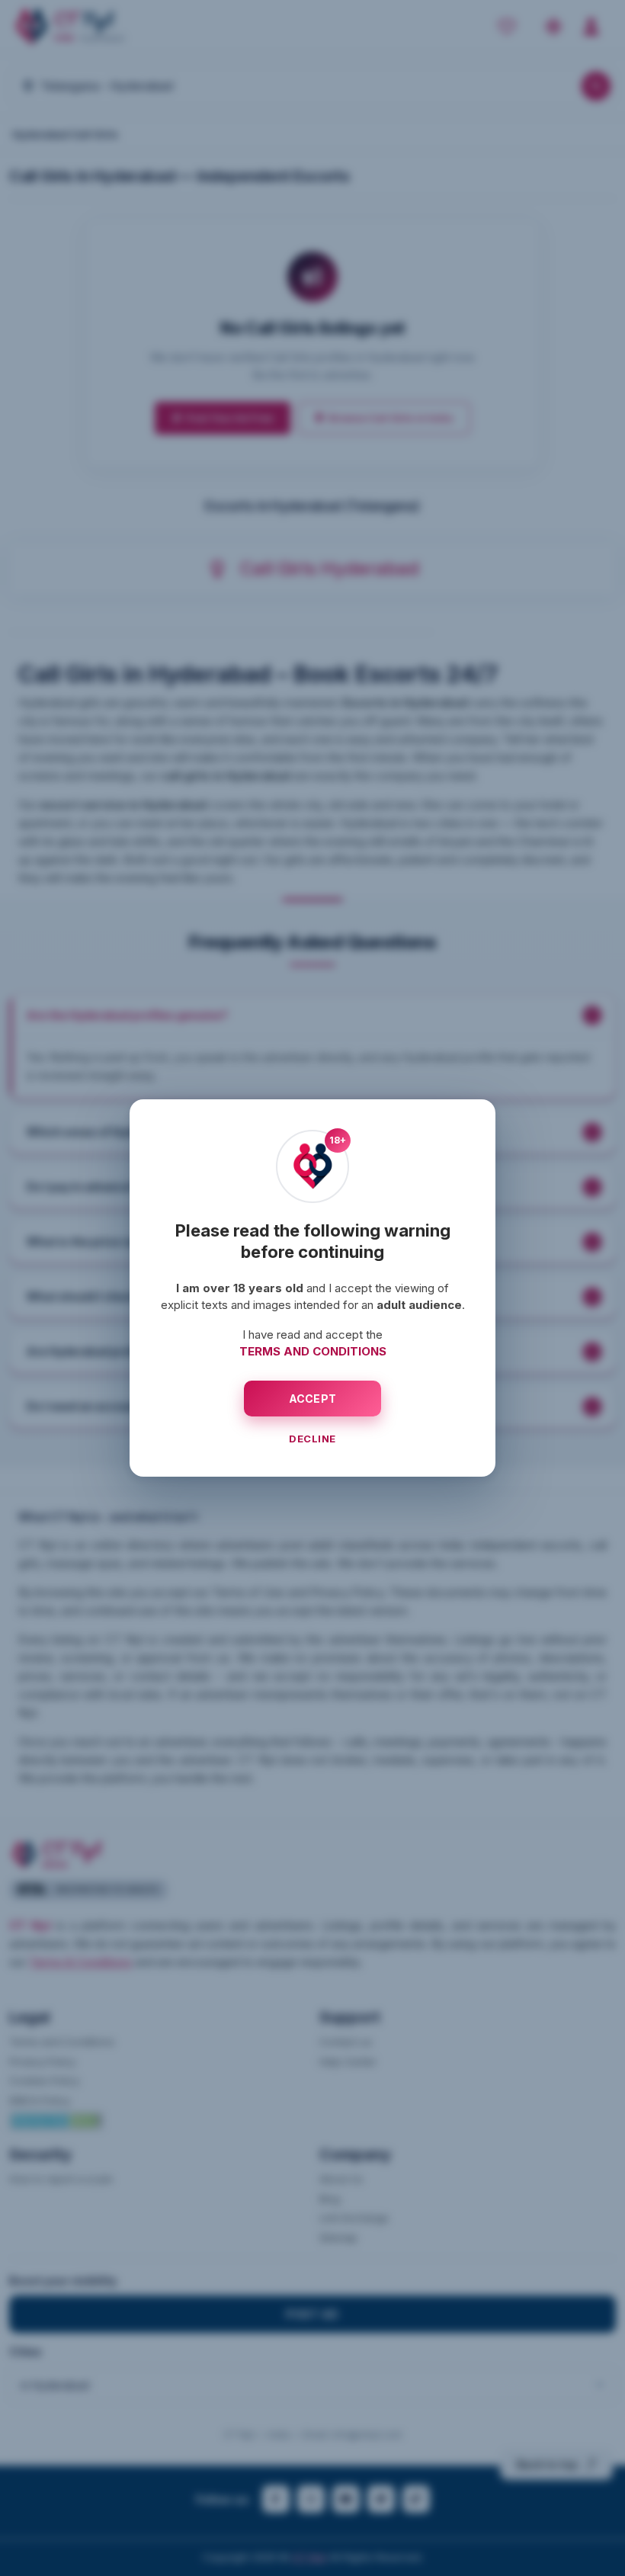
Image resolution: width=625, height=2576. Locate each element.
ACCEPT (313, 1399)
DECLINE (312, 1439)
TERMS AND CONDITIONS (313, 1351)
